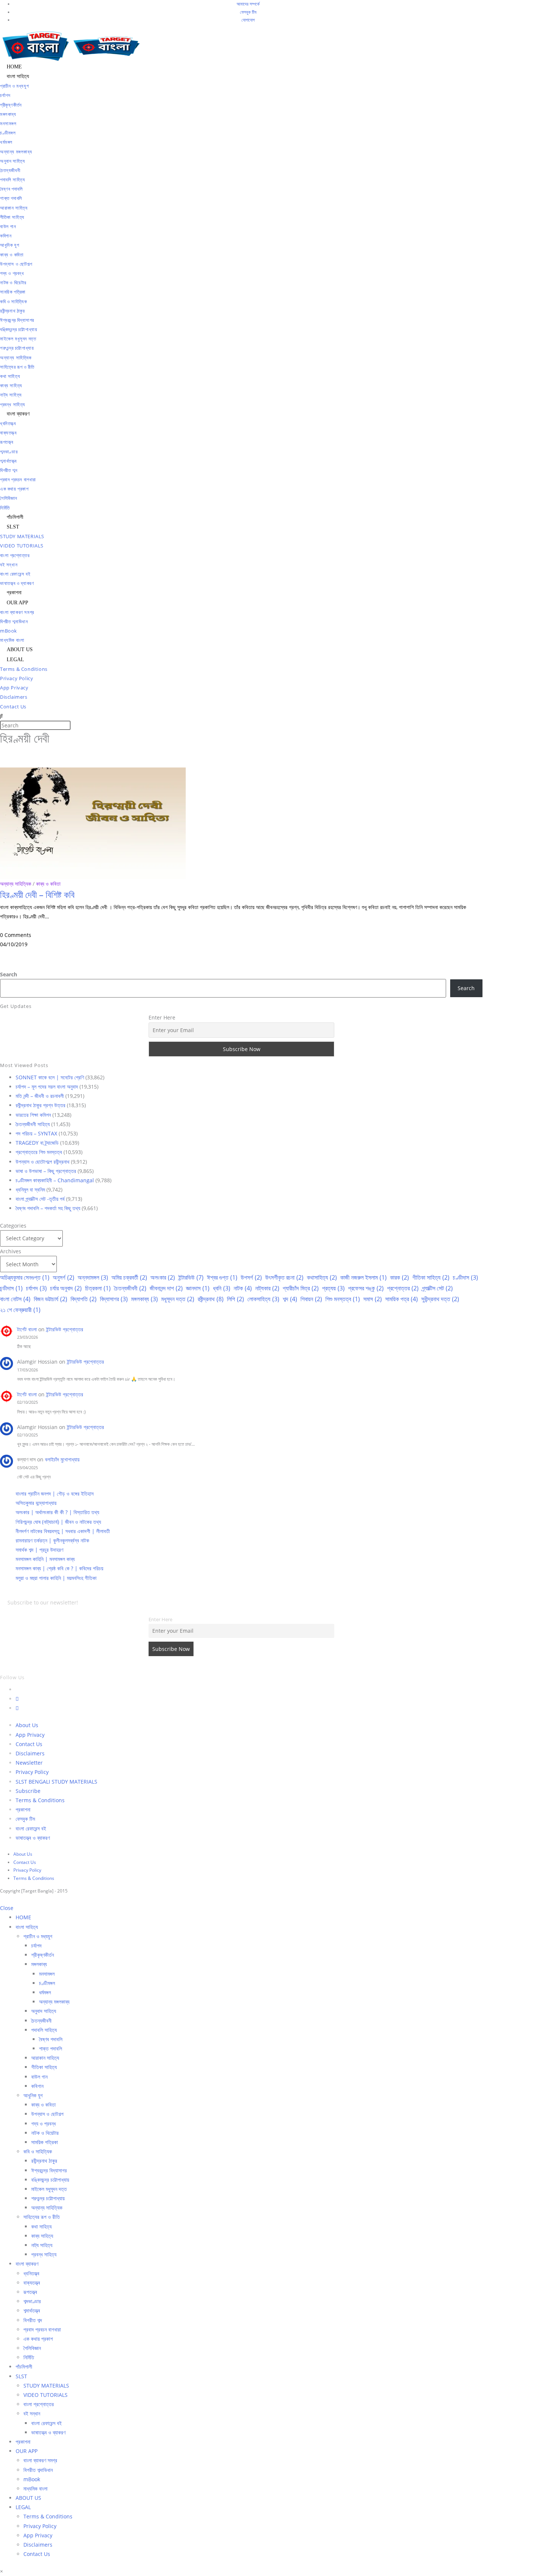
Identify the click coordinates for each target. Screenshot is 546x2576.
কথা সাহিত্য (41, 2226)
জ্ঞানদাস (198, 1288)
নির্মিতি (29, 2357)
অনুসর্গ (64, 1277)
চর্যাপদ (36, 1288)
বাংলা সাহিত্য (27, 1927)
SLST (21, 2376)
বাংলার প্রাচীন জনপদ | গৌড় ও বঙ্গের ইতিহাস (55, 1494)
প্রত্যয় (333, 1288)
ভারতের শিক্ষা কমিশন (33, 1115)
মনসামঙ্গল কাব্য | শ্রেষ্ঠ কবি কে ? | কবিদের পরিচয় (59, 1568)
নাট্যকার (267, 1288)
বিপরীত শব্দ (33, 2320)
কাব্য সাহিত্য (42, 2236)
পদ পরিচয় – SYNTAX (36, 1133)
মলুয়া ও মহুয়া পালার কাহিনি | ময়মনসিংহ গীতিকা (56, 1578)
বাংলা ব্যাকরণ (27, 2264)
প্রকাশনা (23, 1809)
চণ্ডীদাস (465, 1277)
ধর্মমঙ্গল (45, 1992)
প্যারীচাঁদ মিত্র (301, 1288)
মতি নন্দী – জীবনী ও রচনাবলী (40, 1096)
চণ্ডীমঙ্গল (47, 1983)
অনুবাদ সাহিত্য (44, 2011)
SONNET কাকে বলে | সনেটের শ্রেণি (50, 1077)
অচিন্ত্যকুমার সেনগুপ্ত (25, 1277)
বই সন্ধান (32, 2413)
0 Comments (16, 935)
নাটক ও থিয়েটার (45, 2133)
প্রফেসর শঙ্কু (366, 1288)
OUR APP (27, 2451)
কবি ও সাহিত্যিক (38, 2151)
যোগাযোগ (248, 20)
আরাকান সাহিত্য (45, 2058)
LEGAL (23, 2507)
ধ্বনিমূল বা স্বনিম (30, 1190)
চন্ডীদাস (11, 1288)
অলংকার (163, 1277)
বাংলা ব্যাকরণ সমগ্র (40, 2460)
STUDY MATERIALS (46, 2386)
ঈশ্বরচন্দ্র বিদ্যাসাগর (49, 2170)
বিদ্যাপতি (84, 1299)
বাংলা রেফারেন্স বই (31, 1828)
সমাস (373, 1299)
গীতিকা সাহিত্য (431, 1277)
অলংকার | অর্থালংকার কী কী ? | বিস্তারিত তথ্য (57, 1512)
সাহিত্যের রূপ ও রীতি (42, 2217)
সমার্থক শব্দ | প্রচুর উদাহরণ (39, 1550)
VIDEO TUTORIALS (45, 2395)
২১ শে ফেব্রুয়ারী (20, 1310)
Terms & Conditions (40, 1800)
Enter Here (162, 1017)
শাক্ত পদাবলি (51, 2048)
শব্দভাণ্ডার (32, 2301)
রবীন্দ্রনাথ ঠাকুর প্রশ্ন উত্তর (40, 1105)
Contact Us (29, 1744)
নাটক (243, 1288)
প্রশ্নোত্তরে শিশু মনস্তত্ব (39, 1152)
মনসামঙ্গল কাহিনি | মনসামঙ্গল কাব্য (45, 1559)
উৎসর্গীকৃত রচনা (284, 1277)
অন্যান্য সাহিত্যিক (16, 884)
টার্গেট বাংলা (27, 1329)
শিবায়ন (311, 1299)
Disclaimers (30, 1753)
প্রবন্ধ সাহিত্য (44, 2254)
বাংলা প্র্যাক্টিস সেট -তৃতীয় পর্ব (40, 1199)
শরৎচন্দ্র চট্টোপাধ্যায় (48, 2198)
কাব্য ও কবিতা (48, 884)
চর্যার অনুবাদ (66, 1288)
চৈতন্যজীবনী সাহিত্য (33, 1124)
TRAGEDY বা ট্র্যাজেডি (37, 1143)
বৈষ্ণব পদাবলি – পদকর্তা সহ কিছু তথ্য (48, 1208)
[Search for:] (1, 716)
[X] (18, 1689)
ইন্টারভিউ (191, 1277)
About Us (27, 1725)
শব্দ (290, 1299)
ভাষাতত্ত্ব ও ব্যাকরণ (33, 1838)
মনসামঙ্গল (47, 1974)
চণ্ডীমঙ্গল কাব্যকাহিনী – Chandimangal (55, 1180)
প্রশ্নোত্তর (403, 1288)
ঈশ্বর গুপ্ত (222, 1277)
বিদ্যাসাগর (114, 1299)
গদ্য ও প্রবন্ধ (43, 2123)
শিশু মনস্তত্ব (343, 1299)
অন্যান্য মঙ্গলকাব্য (54, 2002)
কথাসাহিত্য (322, 1277)
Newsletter (29, 1763)
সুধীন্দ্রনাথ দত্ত (440, 1299)
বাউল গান (39, 2077)
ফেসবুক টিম (248, 12)
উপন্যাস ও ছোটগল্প (47, 2114)
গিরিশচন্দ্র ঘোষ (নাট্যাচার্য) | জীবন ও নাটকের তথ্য (58, 1522)
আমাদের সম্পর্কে (248, 4)
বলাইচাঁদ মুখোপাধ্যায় (62, 1459)
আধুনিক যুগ (33, 2095)
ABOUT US (28, 2498)
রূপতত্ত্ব (30, 2292)
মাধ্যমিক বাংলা (35, 2488)
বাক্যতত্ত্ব (32, 2283)
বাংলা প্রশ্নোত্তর (39, 2404)
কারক (399, 1277)
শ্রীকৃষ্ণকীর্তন (43, 1955)
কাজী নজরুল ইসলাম (363, 1277)
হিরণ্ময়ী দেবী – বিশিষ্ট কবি (37, 894)
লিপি (235, 1299)
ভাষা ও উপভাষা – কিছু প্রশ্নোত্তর (46, 1171)
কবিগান (37, 2086)
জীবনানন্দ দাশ (166, 1288)
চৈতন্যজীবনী (130, 1288)
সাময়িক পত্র (402, 1299)
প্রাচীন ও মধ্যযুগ (38, 1936)
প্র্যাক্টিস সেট (437, 1288)
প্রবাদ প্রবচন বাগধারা (42, 2329)
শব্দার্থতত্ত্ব (32, 2310)
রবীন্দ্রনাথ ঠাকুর (44, 2161)
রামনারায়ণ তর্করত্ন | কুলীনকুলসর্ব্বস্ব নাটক (52, 1540)
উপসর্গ (251, 1277)
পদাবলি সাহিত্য (44, 2030)
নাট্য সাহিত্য (42, 2245)
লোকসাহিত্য (263, 1299)
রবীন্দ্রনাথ (211, 1299)
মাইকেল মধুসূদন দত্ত (49, 2189)
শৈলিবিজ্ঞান (32, 2348)
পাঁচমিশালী (24, 2367)
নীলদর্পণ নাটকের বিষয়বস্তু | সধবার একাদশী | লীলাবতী (63, 1531)
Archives (11, 1251)
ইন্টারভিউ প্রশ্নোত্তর (65, 1329)
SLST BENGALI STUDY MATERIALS (56, 1782)
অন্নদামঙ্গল (93, 1277)
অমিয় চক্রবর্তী (129, 1277)
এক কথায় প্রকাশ (38, 2339)
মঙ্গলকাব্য (144, 1299)
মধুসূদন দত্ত (178, 1299)
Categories (13, 1226)
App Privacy (30, 1735)
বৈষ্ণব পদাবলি (51, 2039)
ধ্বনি (222, 1288)
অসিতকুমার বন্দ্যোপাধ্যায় (36, 1503)
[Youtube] (17, 1708)
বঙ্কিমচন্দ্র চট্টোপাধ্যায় (50, 2180)
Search (9, 974)
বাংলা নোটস (15, 1299)
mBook (32, 2479)
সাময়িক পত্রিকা (45, 2142)
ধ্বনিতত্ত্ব (31, 2273)
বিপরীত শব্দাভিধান (38, 2470)
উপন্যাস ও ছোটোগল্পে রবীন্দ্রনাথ (43, 1162)
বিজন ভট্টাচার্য (51, 1299)
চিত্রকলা (98, 1288)
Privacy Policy (32, 1772)
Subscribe (28, 1791)
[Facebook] (17, 1699)
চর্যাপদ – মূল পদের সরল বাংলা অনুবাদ (47, 1087)
